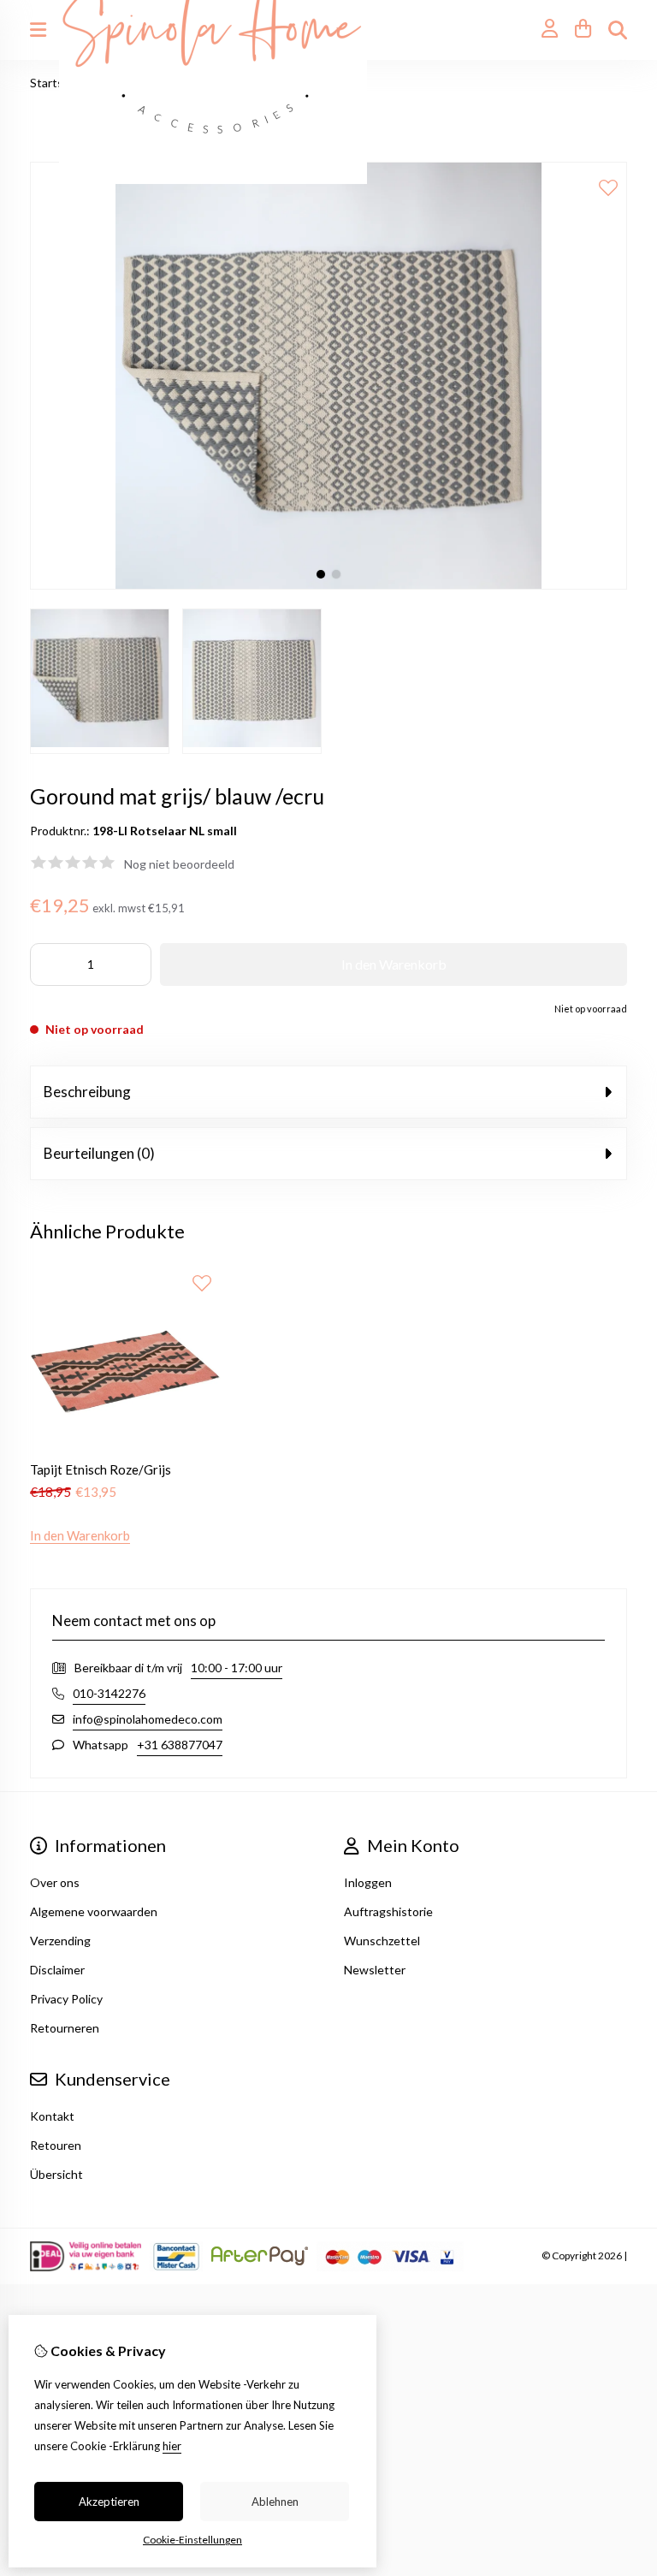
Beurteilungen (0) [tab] (99, 1153)
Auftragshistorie (388, 1911)
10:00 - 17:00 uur (237, 1668)
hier (172, 2446)
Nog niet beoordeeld (179, 864)
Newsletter (375, 1970)
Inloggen (368, 1882)
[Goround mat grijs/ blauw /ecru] (328, 585)
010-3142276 (109, 1693)
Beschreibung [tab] (87, 1092)
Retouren (56, 2145)
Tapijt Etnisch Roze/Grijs (101, 1469)
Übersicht (56, 2174)
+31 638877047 (180, 1745)
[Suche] (618, 30)
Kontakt (52, 2116)
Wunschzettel (382, 1941)
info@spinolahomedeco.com (148, 1719)
